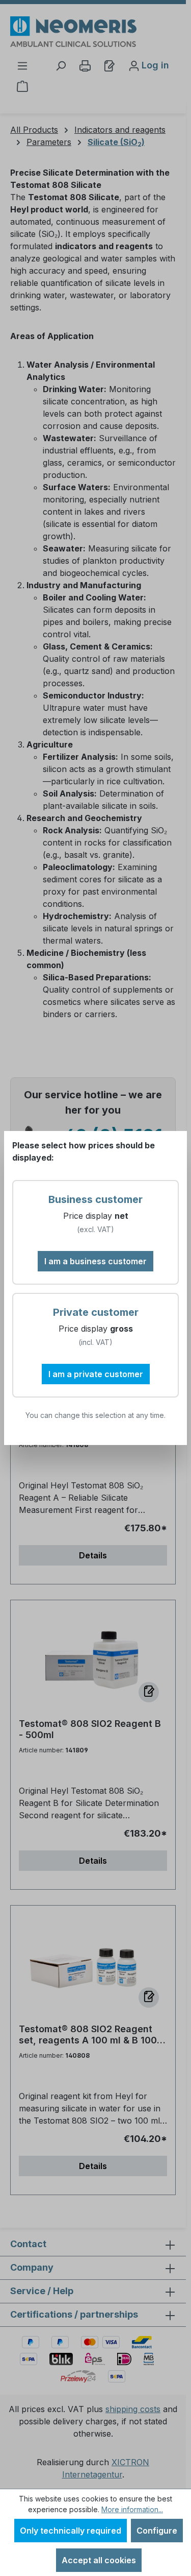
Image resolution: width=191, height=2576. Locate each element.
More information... (132, 2509)
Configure (157, 2531)
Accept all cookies (99, 2560)
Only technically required (71, 2531)
